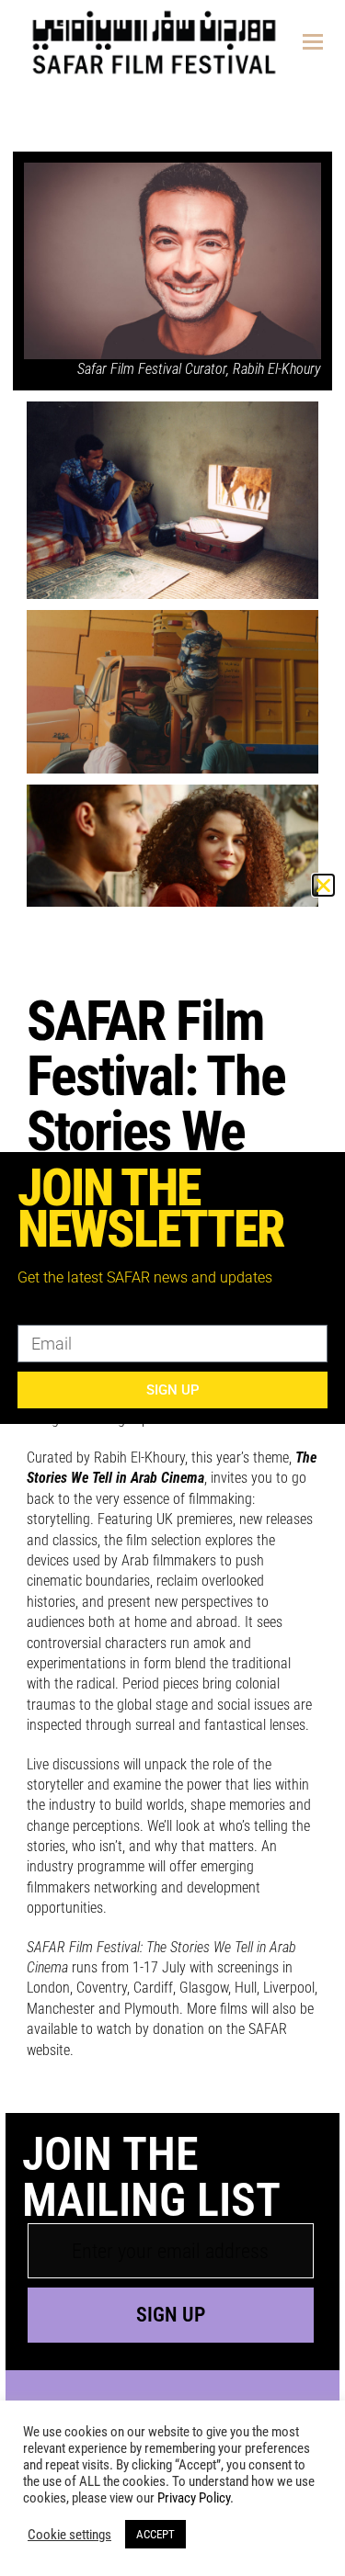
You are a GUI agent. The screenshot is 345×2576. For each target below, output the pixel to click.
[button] (323, 885)
